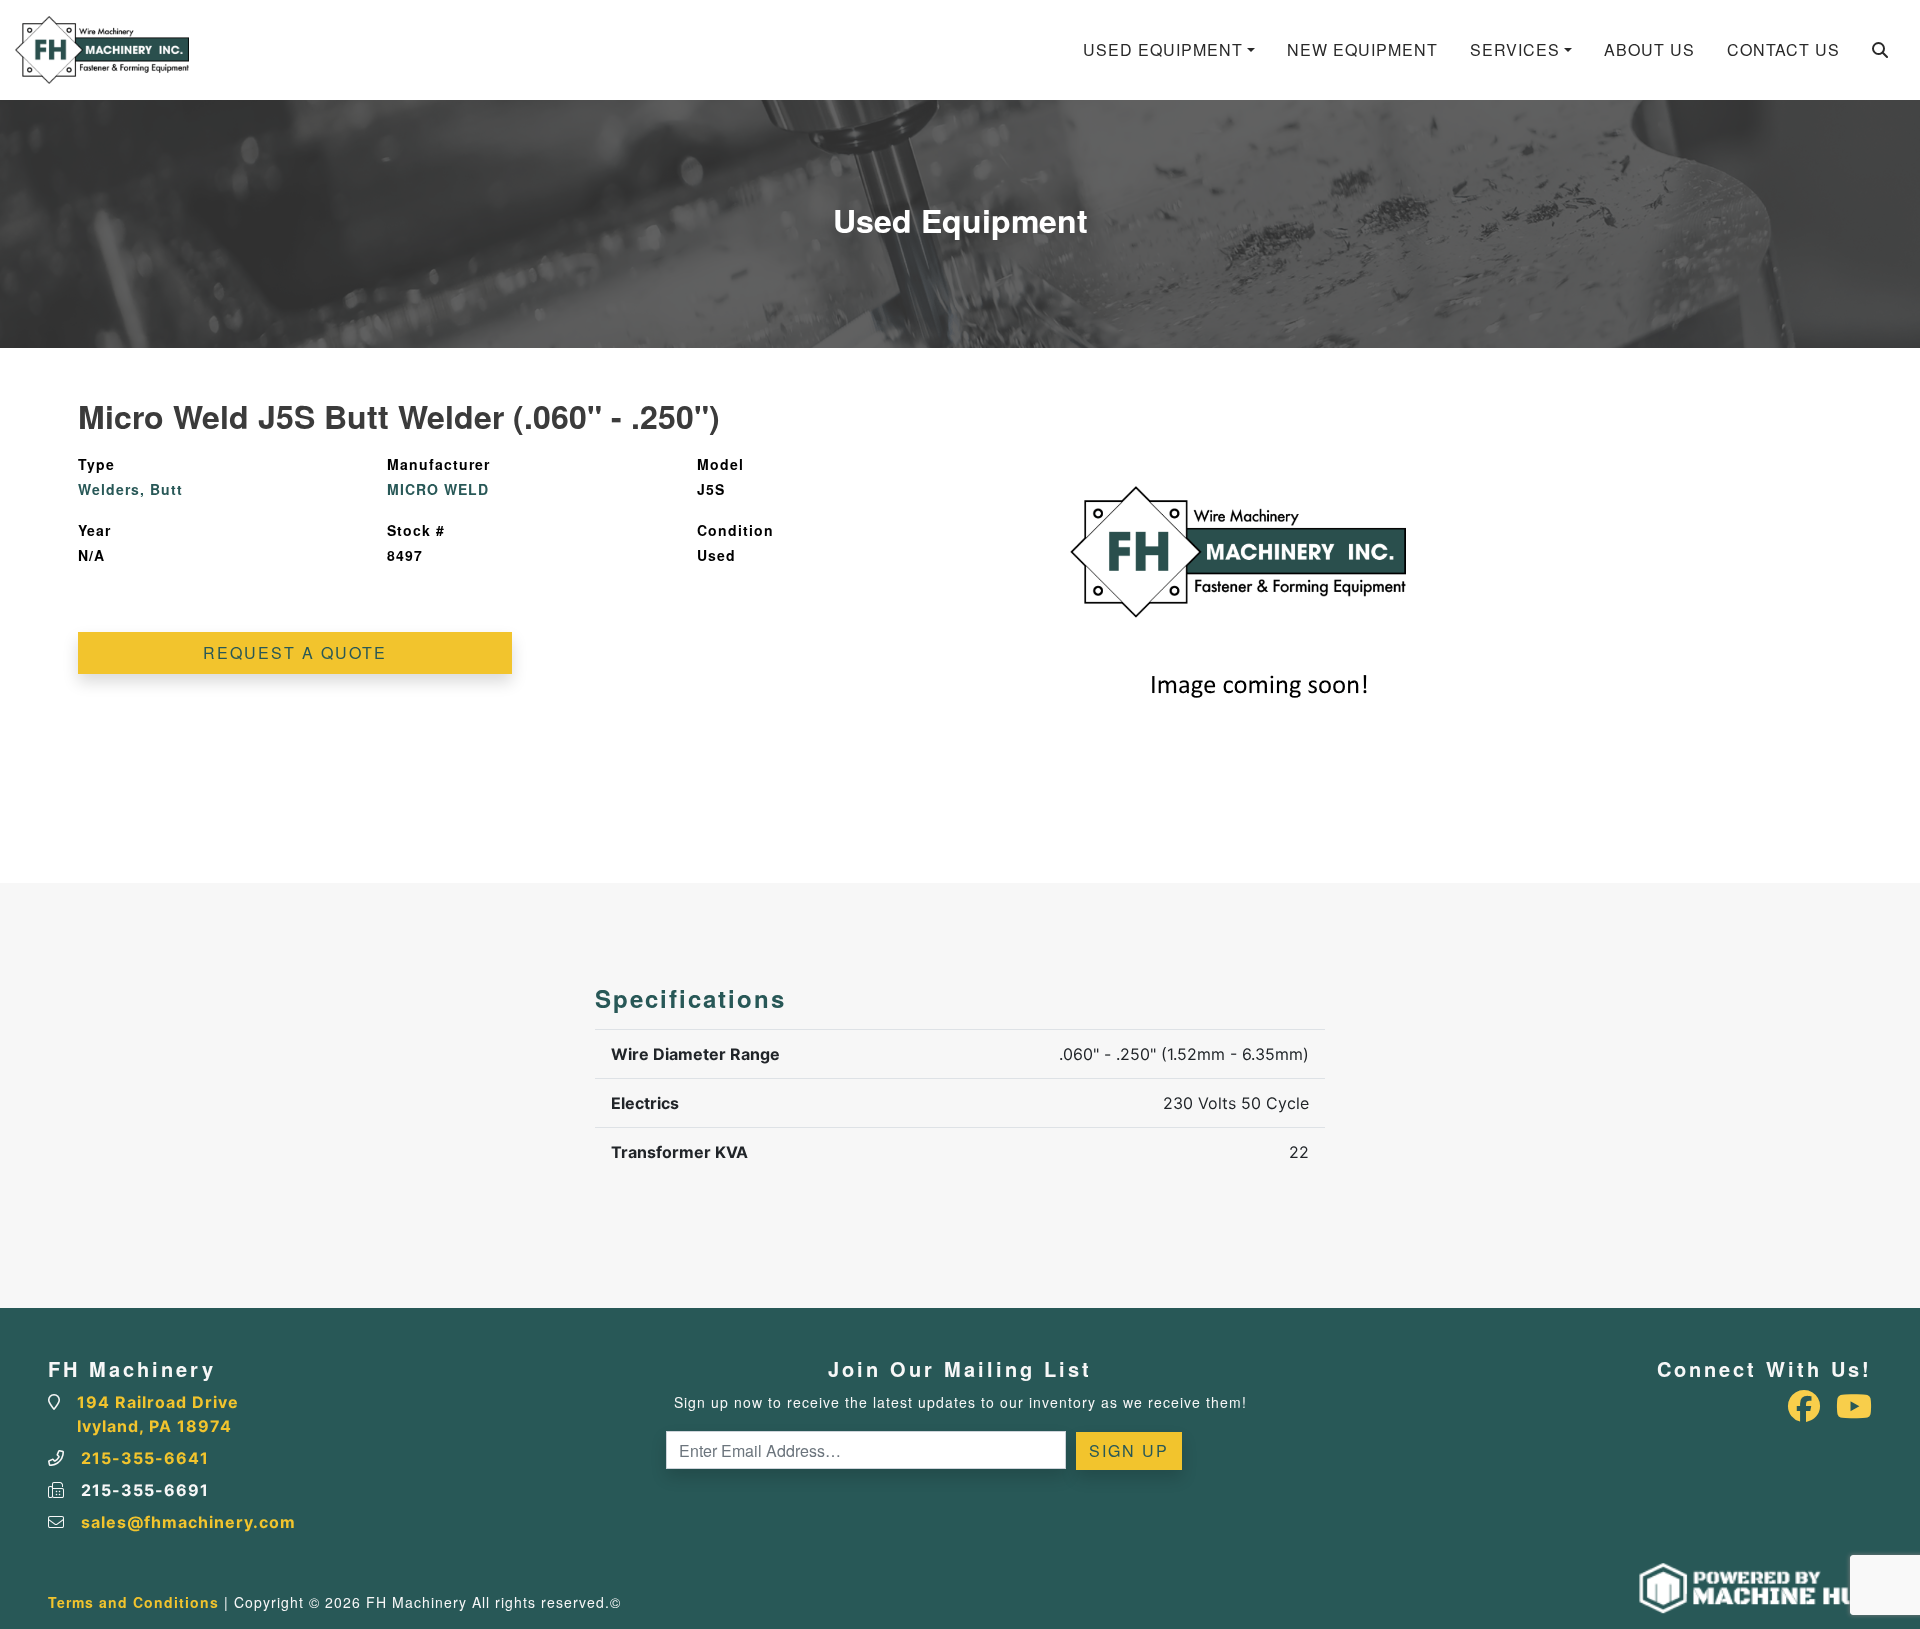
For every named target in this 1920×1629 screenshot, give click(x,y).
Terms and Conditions (133, 1602)
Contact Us (1783, 49)
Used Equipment (1163, 49)
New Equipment (1362, 49)
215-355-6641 (145, 1458)
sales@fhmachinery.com (188, 1522)
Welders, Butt (130, 489)
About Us (1649, 49)
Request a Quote (295, 652)
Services (1515, 49)
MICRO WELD (438, 489)
